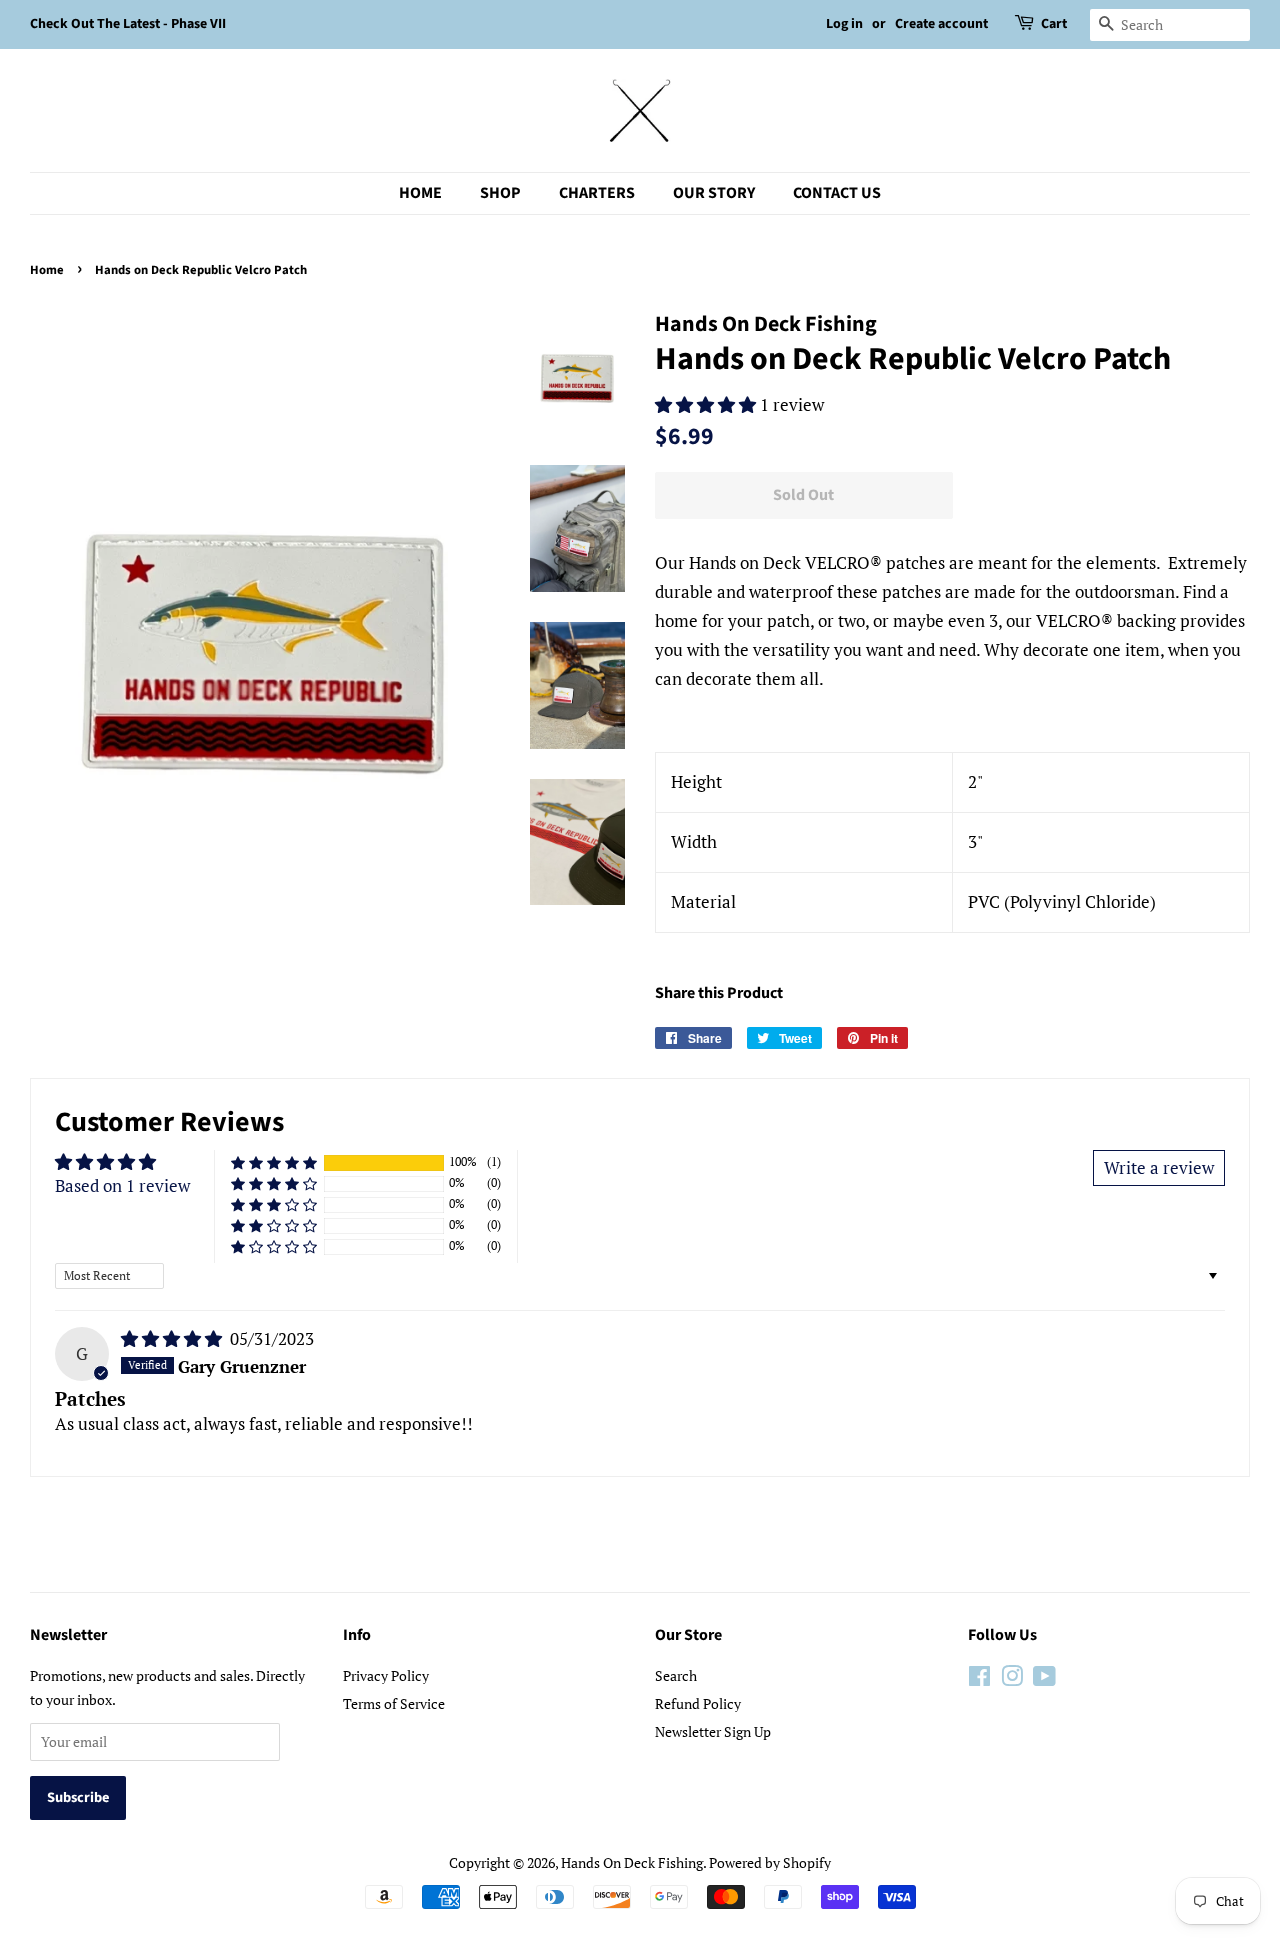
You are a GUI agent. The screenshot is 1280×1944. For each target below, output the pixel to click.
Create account (941, 24)
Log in (844, 24)
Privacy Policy (386, 1675)
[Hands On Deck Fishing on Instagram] (1012, 1679)
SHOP (500, 193)
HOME (420, 193)
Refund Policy (698, 1703)
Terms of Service (394, 1703)
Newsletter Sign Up (713, 1731)
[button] (707, 404)
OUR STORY (714, 193)
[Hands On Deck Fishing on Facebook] (979, 1679)
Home (47, 270)
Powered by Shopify (770, 1862)
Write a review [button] (1159, 1167)
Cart (1054, 24)
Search (676, 1675)
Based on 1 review (122, 1185)
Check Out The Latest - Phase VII (128, 24)
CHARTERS (597, 193)
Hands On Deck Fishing (632, 1862)
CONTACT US (837, 193)
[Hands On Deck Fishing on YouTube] (1044, 1679)
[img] (173, 1338)
